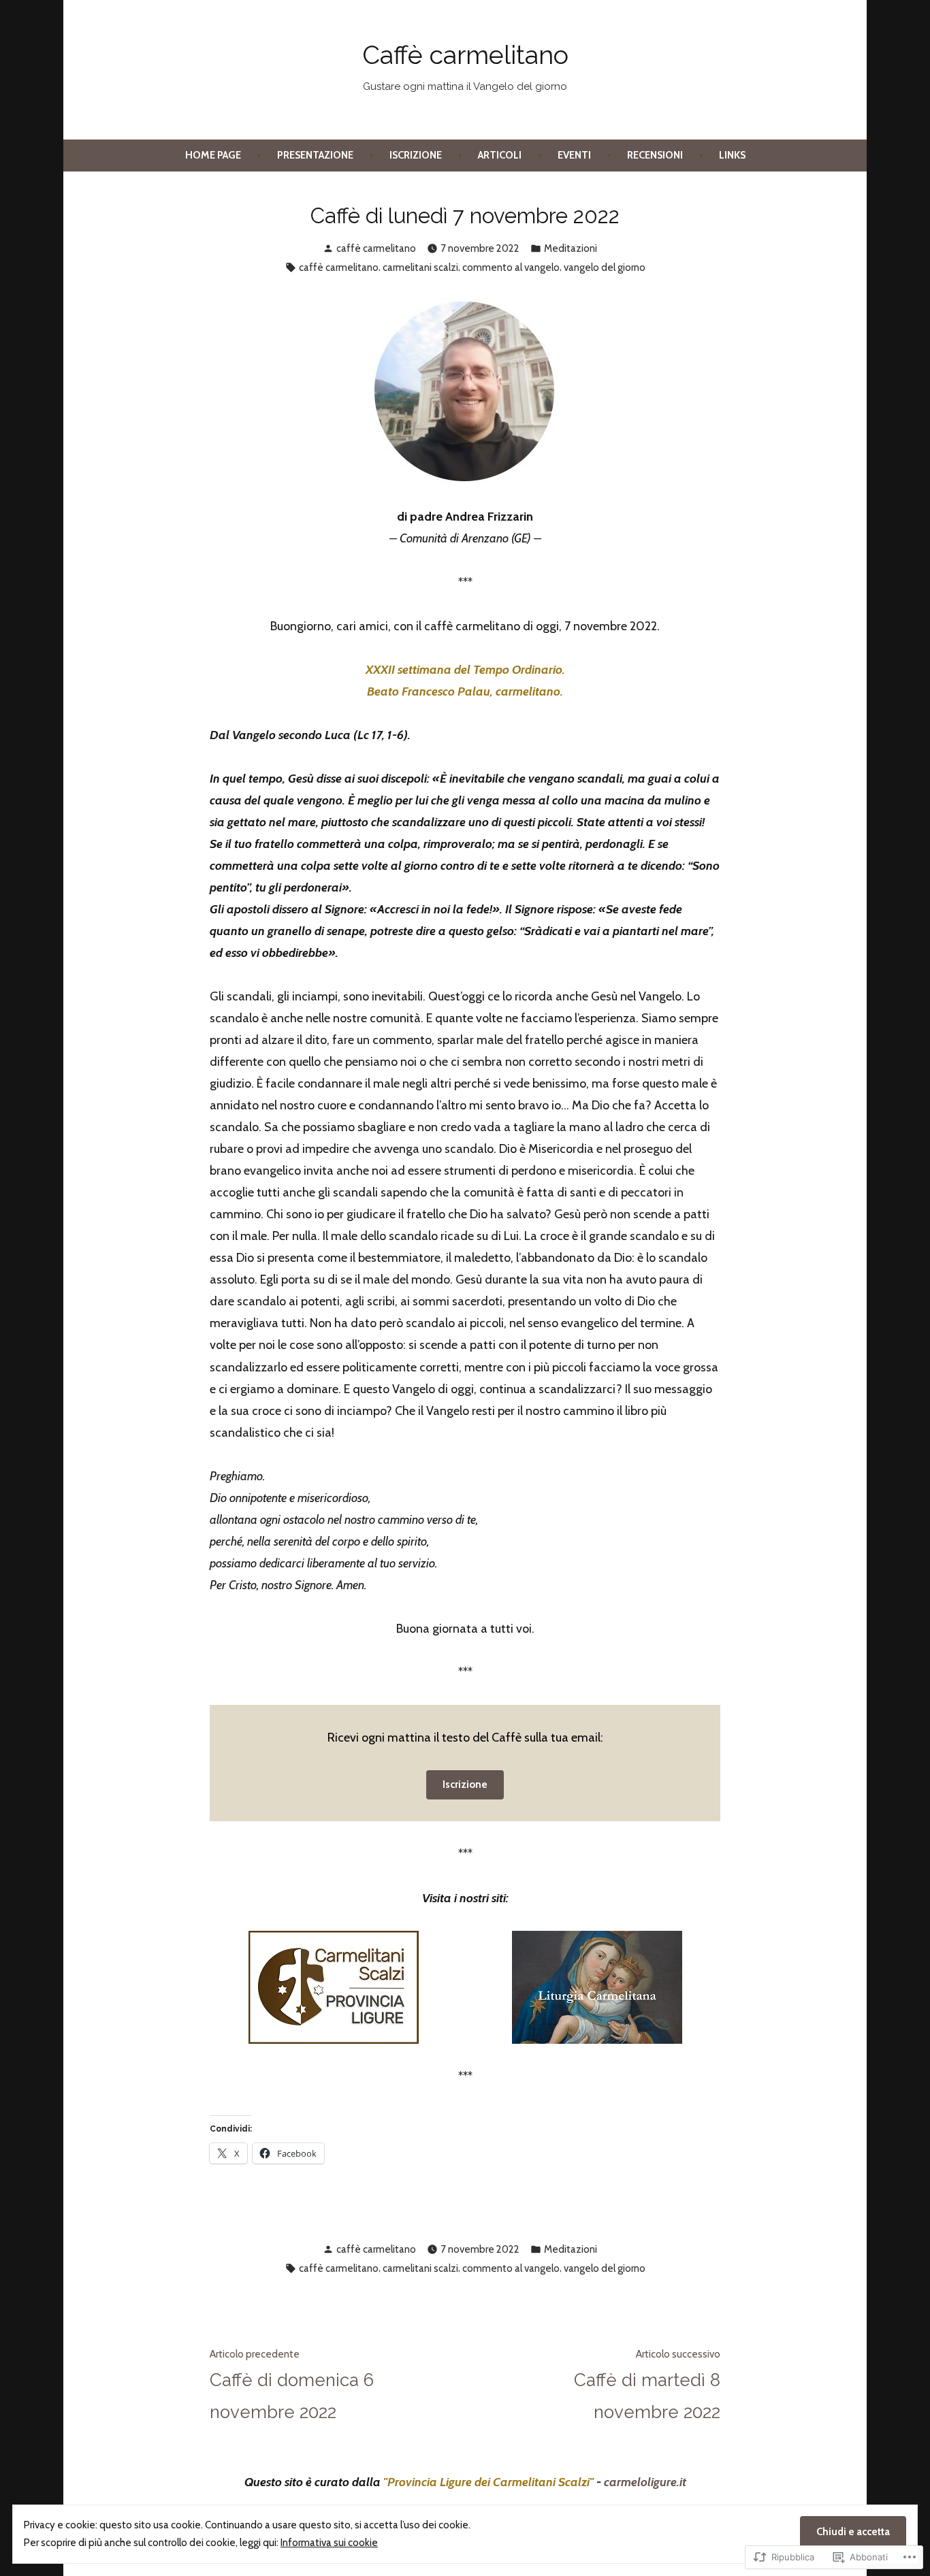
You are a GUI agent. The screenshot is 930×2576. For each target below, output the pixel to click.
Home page (213, 155)
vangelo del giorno (605, 267)
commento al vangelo (511, 267)
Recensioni (655, 155)
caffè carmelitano (376, 248)
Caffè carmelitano (465, 55)
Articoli (500, 155)
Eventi (574, 155)
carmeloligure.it (645, 2482)
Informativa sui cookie (329, 2543)
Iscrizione (416, 155)
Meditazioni (571, 248)
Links (732, 155)
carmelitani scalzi (420, 267)
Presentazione (315, 155)
